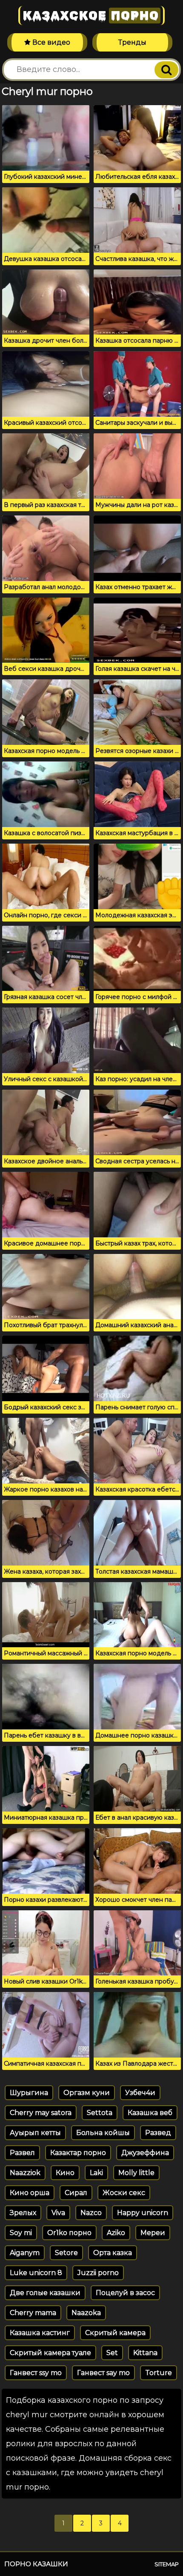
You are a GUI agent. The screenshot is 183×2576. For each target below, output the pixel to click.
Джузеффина (145, 2153)
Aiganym (25, 2253)
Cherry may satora (41, 2113)
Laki (96, 2173)
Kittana (145, 2353)
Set (112, 2353)
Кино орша (30, 2193)
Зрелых (23, 2213)
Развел (22, 2153)
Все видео (50, 42)
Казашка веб (150, 2113)
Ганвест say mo (103, 2373)
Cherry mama (33, 2313)
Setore (66, 2253)
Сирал (76, 2193)
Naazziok (25, 2173)
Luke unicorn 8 (36, 2273)
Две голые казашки (45, 2293)
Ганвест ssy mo (36, 2373)
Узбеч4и (140, 2093)
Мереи (153, 2233)
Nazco (91, 2213)
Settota (100, 2113)
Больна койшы (103, 2133)
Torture (159, 2373)
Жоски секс (124, 2193)
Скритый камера (115, 2333)
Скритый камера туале (50, 2353)
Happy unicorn (143, 2213)
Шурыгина (29, 2093)
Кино (65, 2173)
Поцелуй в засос (125, 2293)
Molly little (136, 2173)
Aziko (116, 2233)
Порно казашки (36, 2564)
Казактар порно (78, 2153)
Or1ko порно (69, 2233)
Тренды (132, 42)
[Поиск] (166, 70)
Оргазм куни (87, 2093)
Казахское (91, 16)
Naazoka (86, 2313)
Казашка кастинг (40, 2333)
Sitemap (167, 2564)
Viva (58, 2213)
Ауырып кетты (35, 2133)
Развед (158, 2133)
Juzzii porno (98, 2273)
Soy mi (21, 2233)
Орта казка (113, 2253)
